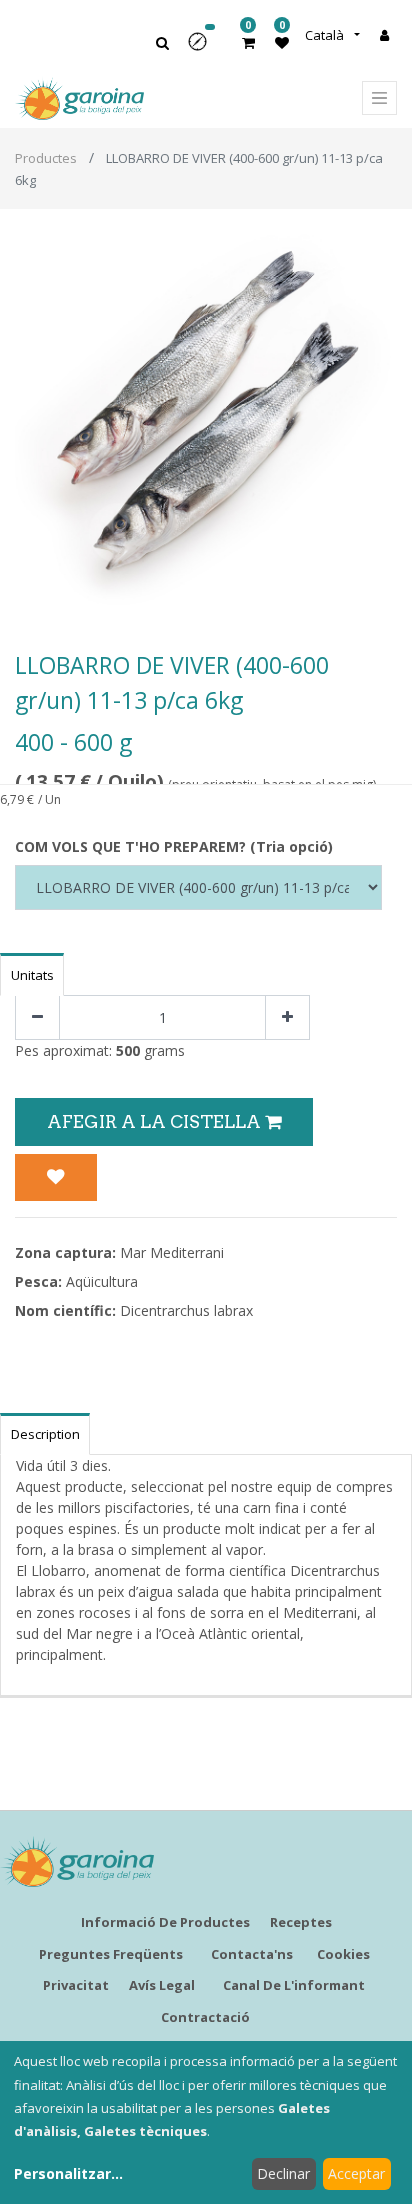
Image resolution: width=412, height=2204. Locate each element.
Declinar (283, 2173)
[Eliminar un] (37, 1017)
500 (128, 1050)
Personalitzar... (68, 2173)
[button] (204, 48)
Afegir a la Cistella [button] (156, 1121)
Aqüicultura (102, 1281)
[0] (248, 42)
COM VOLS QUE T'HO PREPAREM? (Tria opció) (174, 846)
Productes (46, 158)
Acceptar (356, 2173)
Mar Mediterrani (172, 1252)
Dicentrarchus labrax (186, 1310)
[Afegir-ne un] (287, 1017)
